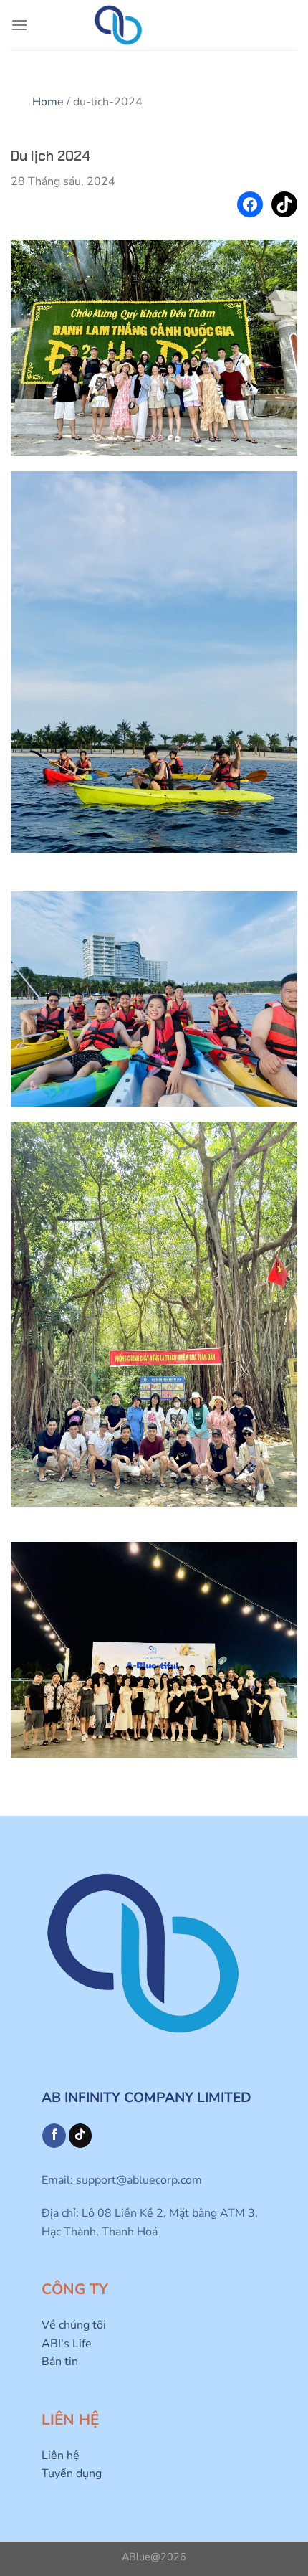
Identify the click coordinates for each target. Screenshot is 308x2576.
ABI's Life (67, 2344)
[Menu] (19, 25)
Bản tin (60, 2362)
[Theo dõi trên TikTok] (81, 2136)
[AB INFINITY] (118, 25)
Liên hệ (61, 2456)
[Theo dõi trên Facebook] (54, 2136)
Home (48, 102)
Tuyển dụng (72, 2473)
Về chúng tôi (74, 2325)
